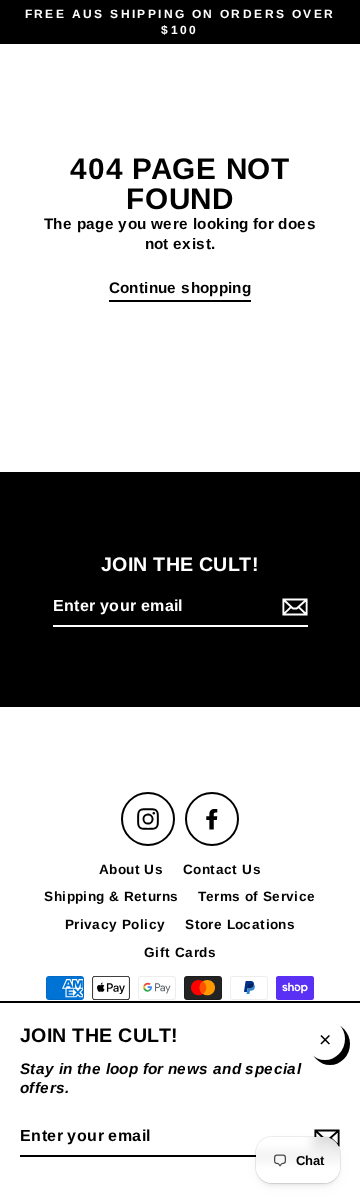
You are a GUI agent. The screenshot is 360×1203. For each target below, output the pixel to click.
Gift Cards (180, 952)
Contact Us (222, 869)
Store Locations (240, 924)
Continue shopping (180, 287)
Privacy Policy (115, 924)
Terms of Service (256, 896)
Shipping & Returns (111, 896)
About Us (131, 869)
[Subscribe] (292, 607)
